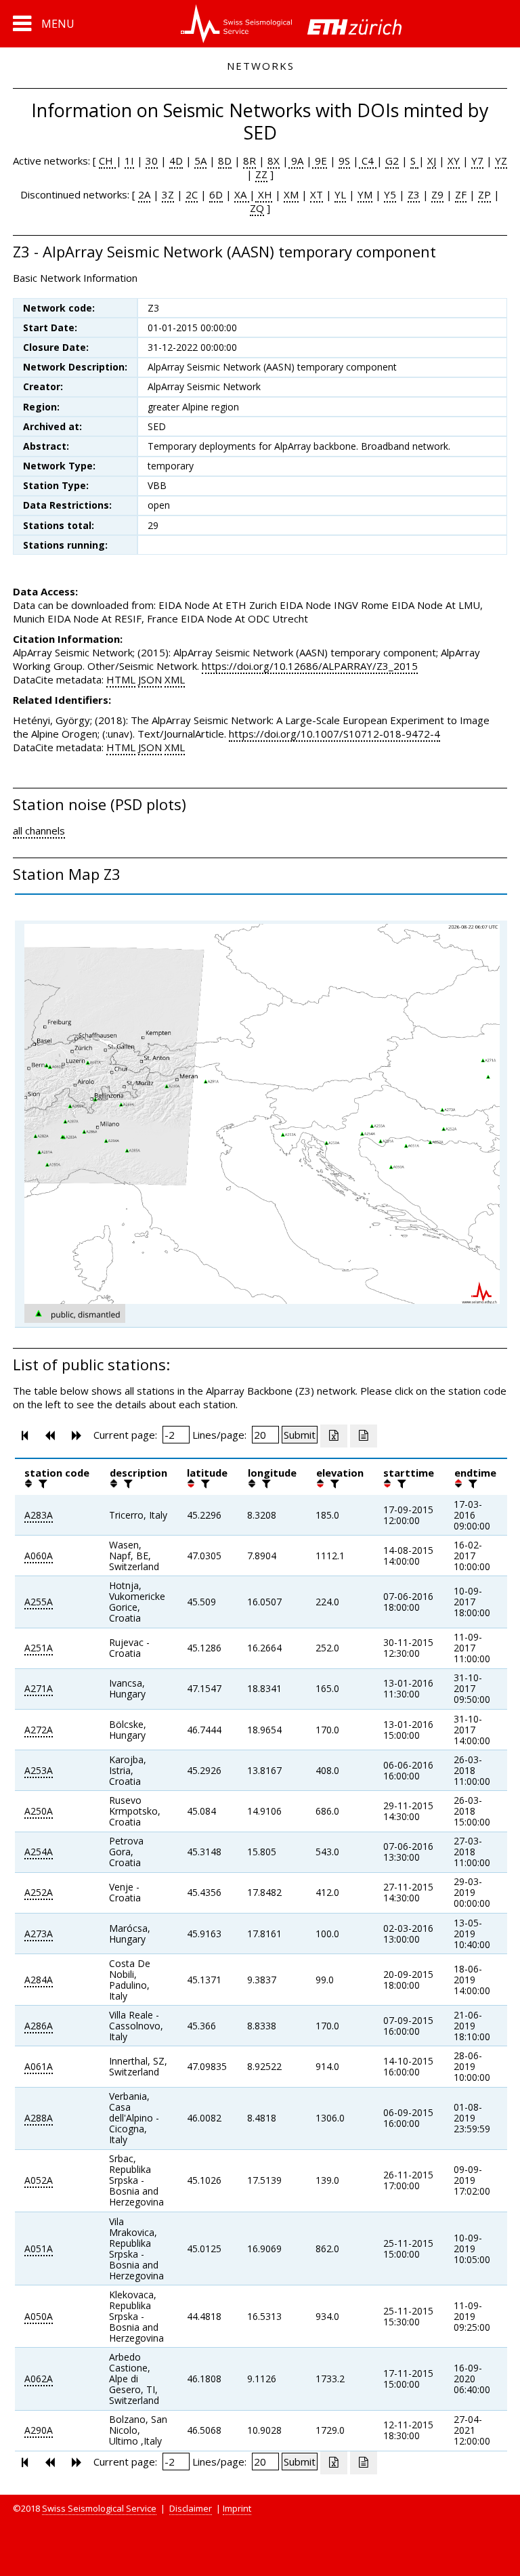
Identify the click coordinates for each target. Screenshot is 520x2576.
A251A (39, 1648)
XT (317, 194)
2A (144, 194)
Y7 (477, 161)
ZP (484, 194)
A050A (39, 2316)
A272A (39, 1730)
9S (344, 161)
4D (176, 161)
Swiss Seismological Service (99, 2508)
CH (107, 161)
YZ (501, 161)
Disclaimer (191, 2508)
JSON (150, 679)
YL (340, 194)
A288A (39, 2118)
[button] (44, 24)
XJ (432, 161)
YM (365, 194)
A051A (39, 2248)
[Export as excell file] (334, 1436)
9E (320, 161)
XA (242, 194)
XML (175, 679)
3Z (168, 194)
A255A (39, 1602)
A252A (39, 1892)
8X (274, 161)
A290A (39, 2430)
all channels (39, 830)
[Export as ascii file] (364, 1436)
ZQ (257, 208)
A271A (39, 1688)
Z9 (437, 194)
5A (200, 161)
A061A (39, 2066)
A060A (39, 1556)
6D (216, 194)
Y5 (390, 194)
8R (250, 161)
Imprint (237, 2508)
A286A (39, 2026)
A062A (39, 2379)
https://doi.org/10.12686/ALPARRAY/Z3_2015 (310, 666)
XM (291, 194)
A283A (39, 1515)
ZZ (261, 174)
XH (264, 194)
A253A (39, 1770)
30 (152, 161)
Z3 (414, 194)
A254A (39, 1852)
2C (192, 194)
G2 (392, 161)
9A (296, 161)
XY (454, 161)
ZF (461, 194)
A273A (39, 1934)
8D (225, 161)
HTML (121, 679)
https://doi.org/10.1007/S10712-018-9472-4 (334, 734)
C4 (368, 161)
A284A (39, 1980)
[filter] (41, 1483)
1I (129, 161)
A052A (39, 2180)
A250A (39, 1811)
